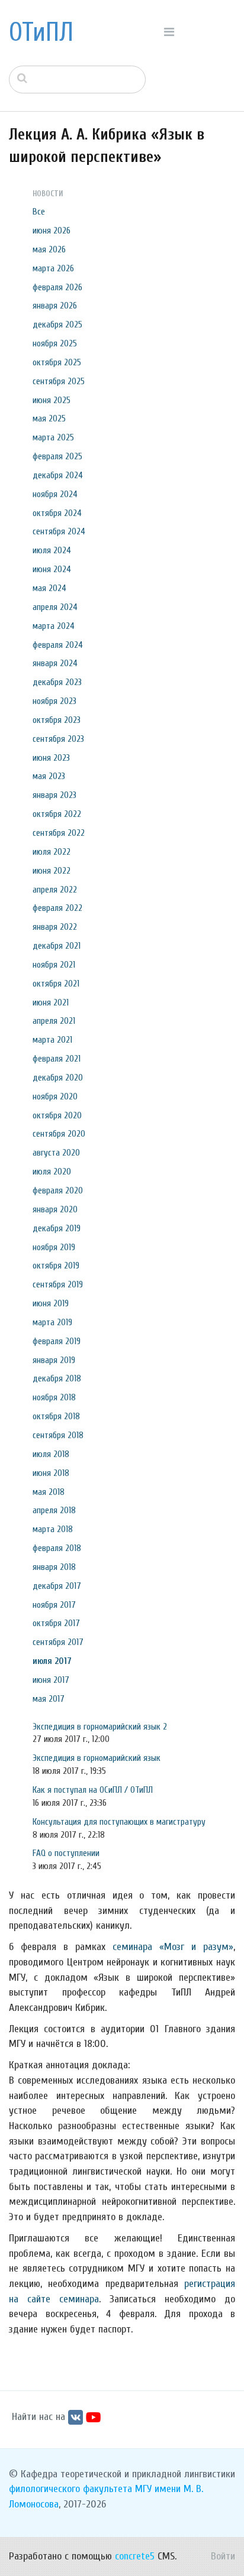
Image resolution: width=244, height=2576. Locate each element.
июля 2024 (52, 550)
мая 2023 (49, 776)
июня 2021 (51, 1003)
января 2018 (54, 1567)
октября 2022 (57, 814)
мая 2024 (49, 588)
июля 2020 (52, 1172)
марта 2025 (53, 437)
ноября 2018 (54, 1397)
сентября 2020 (59, 1134)
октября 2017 (56, 1623)
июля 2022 (52, 852)
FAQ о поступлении (66, 1853)
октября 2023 (57, 720)
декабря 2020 (58, 1078)
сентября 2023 (58, 739)
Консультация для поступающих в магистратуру (119, 1822)
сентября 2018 (58, 1435)
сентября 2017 (58, 1642)
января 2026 (55, 306)
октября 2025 (57, 362)
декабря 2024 (58, 475)
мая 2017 (49, 1699)
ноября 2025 (55, 343)
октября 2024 (57, 513)
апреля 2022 (55, 890)
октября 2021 (56, 984)
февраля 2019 (57, 1341)
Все (39, 212)
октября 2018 (56, 1416)
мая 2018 (49, 1492)
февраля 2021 (57, 1059)
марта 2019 (52, 1322)
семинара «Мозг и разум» (173, 1947)
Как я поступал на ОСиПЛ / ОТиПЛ (93, 1790)
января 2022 (55, 927)
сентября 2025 (59, 381)
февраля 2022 (57, 908)
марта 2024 (54, 626)
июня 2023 (51, 758)
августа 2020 (56, 1153)
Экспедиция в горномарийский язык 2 (100, 1727)
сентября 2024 (59, 531)
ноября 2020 (55, 1096)
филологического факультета (70, 2489)
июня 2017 (51, 1680)
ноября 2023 (54, 701)
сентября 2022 (59, 833)
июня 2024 (52, 569)
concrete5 (135, 2556)
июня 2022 (52, 871)
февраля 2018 (57, 1548)
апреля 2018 (54, 1510)
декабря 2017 (57, 1586)
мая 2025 (49, 418)
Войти (223, 2556)
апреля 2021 (54, 1021)
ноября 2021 (54, 965)
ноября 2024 (55, 494)
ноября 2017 (54, 1605)
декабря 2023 (57, 682)
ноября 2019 (54, 1247)
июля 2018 (51, 1454)
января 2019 (54, 1360)
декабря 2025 (57, 325)
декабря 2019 (57, 1228)
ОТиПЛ (41, 33)
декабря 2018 (57, 1378)
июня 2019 (51, 1303)
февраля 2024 (58, 645)
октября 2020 (57, 1115)
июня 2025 (52, 400)
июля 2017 (52, 1661)
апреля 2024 (55, 607)
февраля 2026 (57, 287)
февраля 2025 (57, 456)
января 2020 (55, 1209)
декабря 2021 (57, 946)
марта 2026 (53, 268)
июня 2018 (51, 1473)
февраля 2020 (58, 1190)
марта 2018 (53, 1529)
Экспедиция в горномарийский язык (97, 1758)
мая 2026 (49, 249)
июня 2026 (52, 231)
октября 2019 (56, 1266)
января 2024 (55, 663)
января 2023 (54, 795)
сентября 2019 (58, 1284)
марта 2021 (52, 1040)
